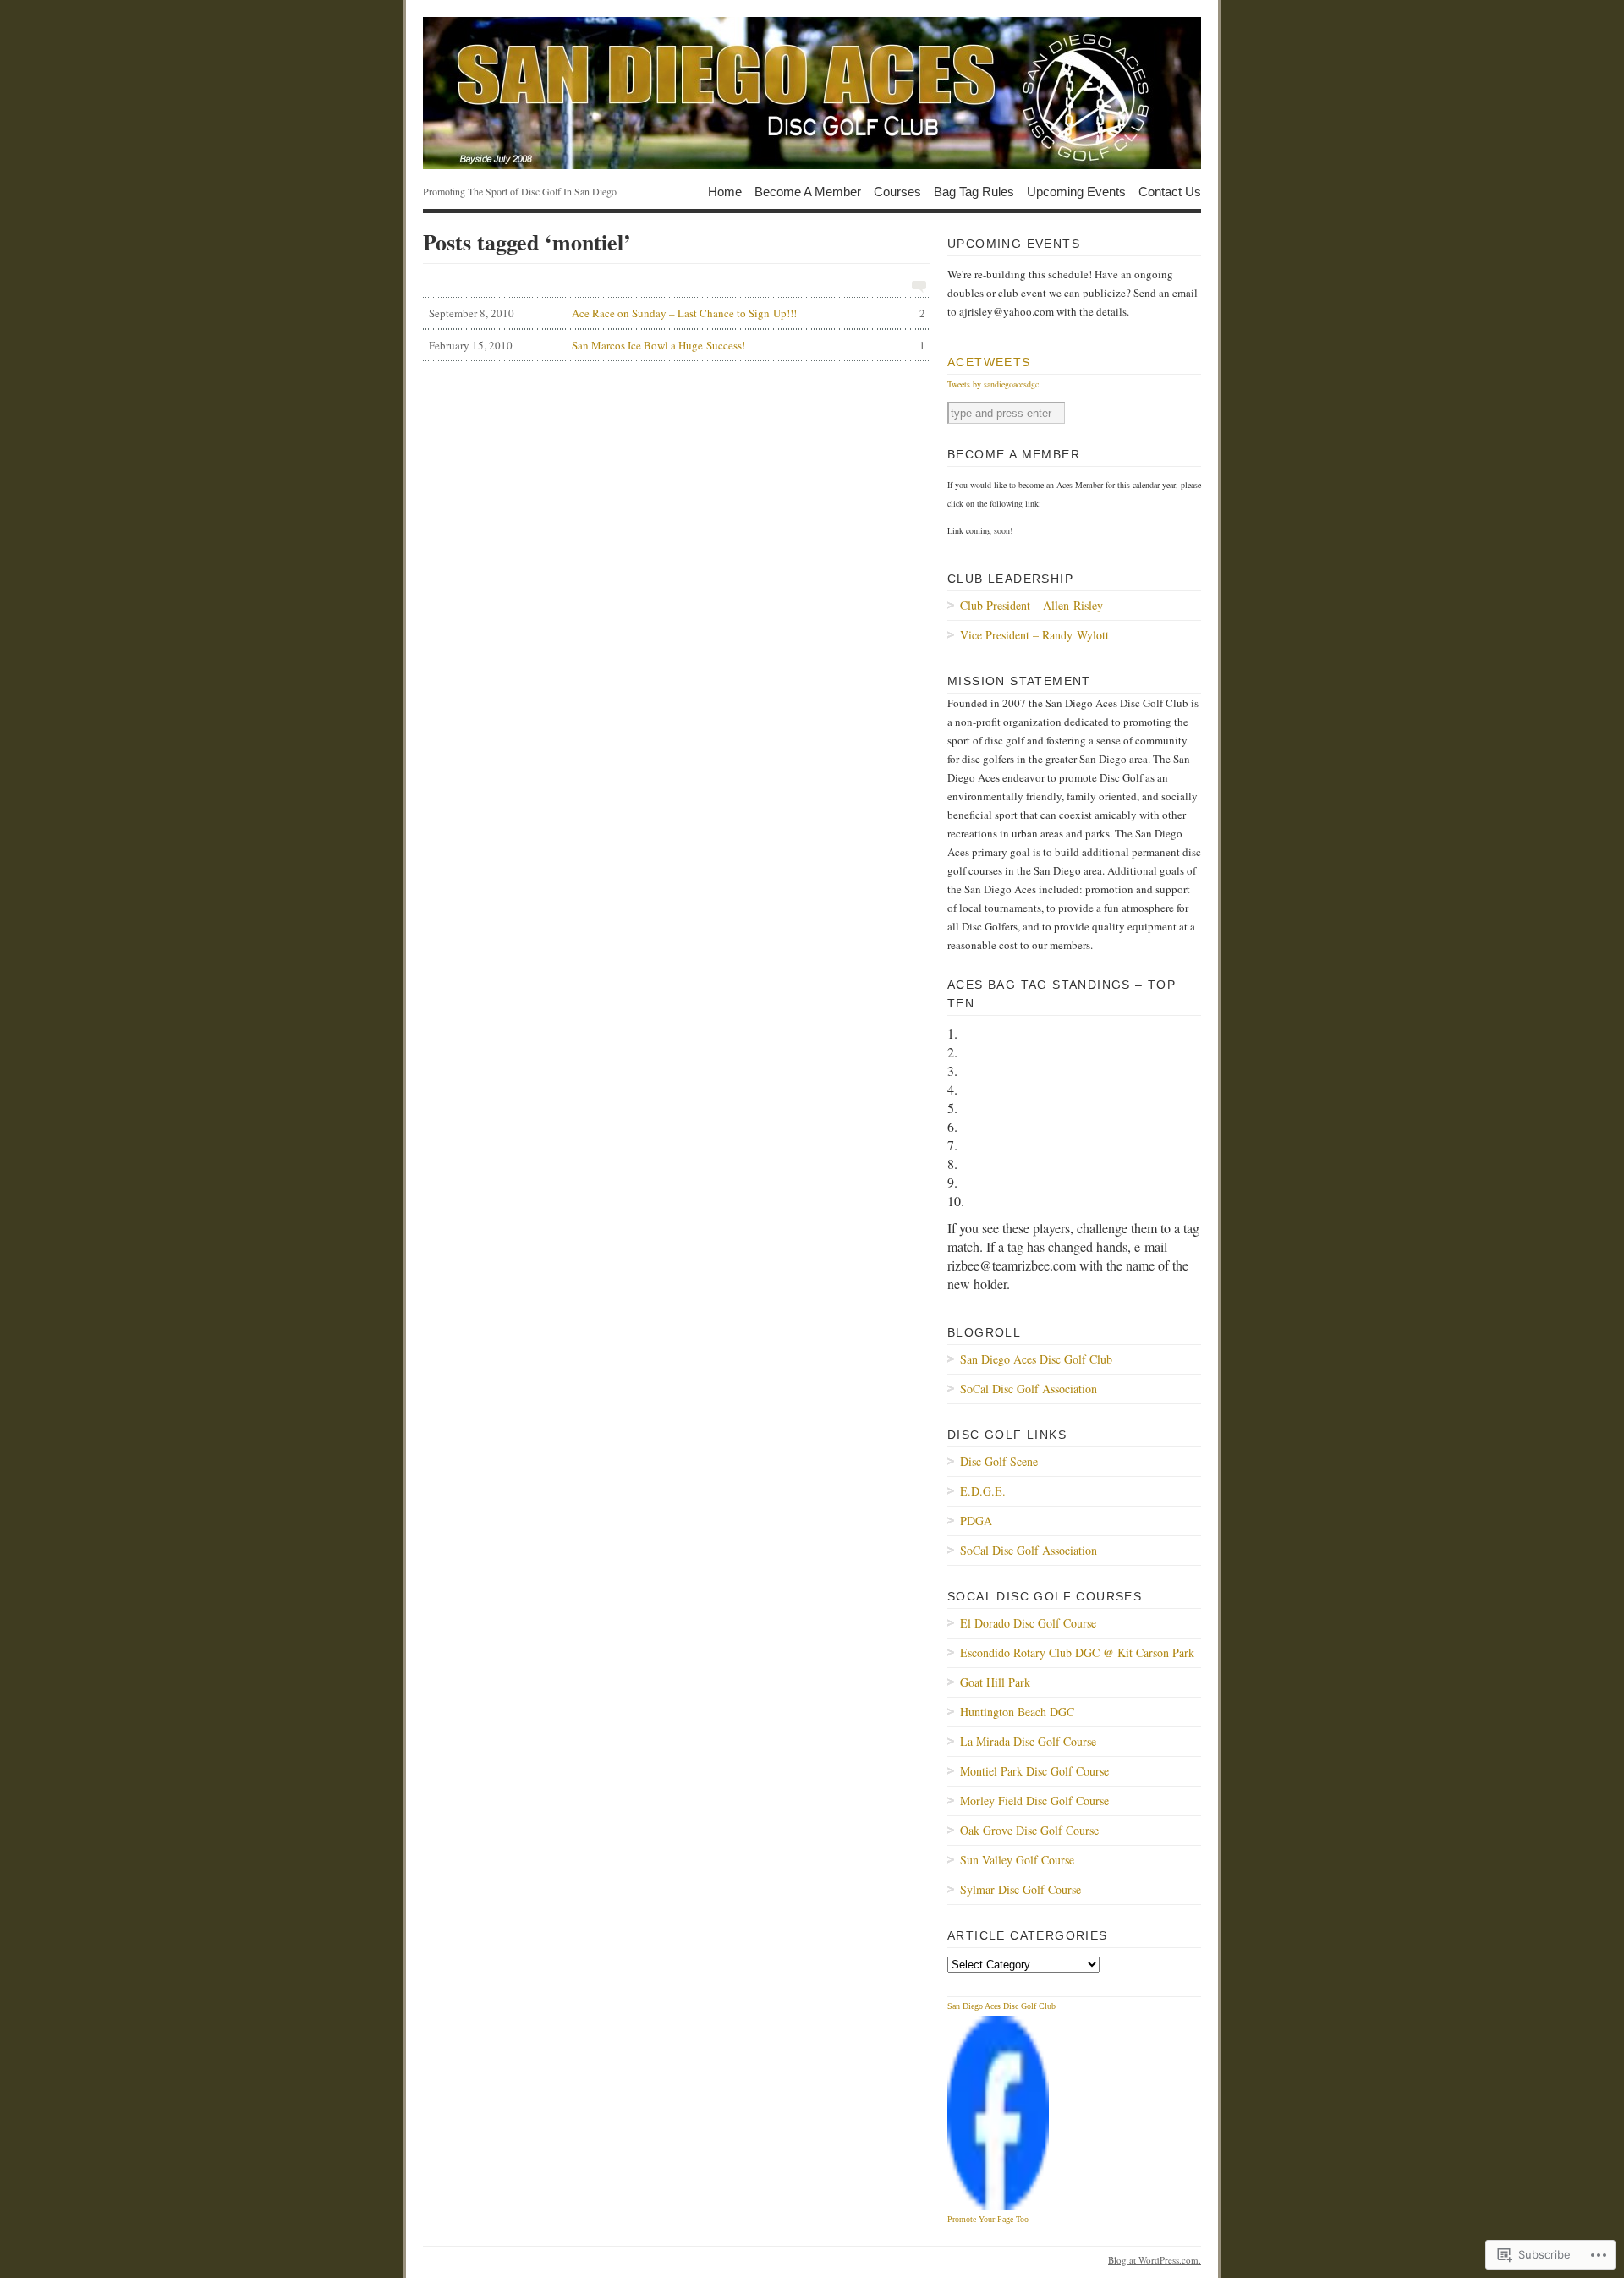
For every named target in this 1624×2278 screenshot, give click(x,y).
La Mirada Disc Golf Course (1028, 1741)
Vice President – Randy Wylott (1034, 635)
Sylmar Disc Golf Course (1020, 1889)
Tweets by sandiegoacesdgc (993, 384)
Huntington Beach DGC (1017, 1712)
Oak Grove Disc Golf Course (1029, 1830)
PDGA (976, 1520)
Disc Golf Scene (999, 1461)
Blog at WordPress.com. (1155, 2260)
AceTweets (989, 362)
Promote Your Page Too (988, 2219)
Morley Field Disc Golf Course (1034, 1800)
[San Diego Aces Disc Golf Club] (812, 93)
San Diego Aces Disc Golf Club (1036, 1359)
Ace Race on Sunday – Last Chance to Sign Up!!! (677, 313)
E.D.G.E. (983, 1491)
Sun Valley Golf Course (1017, 1860)
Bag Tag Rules (974, 191)
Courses (897, 191)
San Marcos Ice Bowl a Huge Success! (677, 345)
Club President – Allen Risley (1031, 605)
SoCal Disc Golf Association (1029, 1389)
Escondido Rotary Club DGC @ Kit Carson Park (1077, 1652)
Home (725, 191)
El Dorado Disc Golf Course (1028, 1623)
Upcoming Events (1076, 191)
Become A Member (808, 191)
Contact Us (1170, 191)
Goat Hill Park (995, 1682)
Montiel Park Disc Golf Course (1034, 1771)
